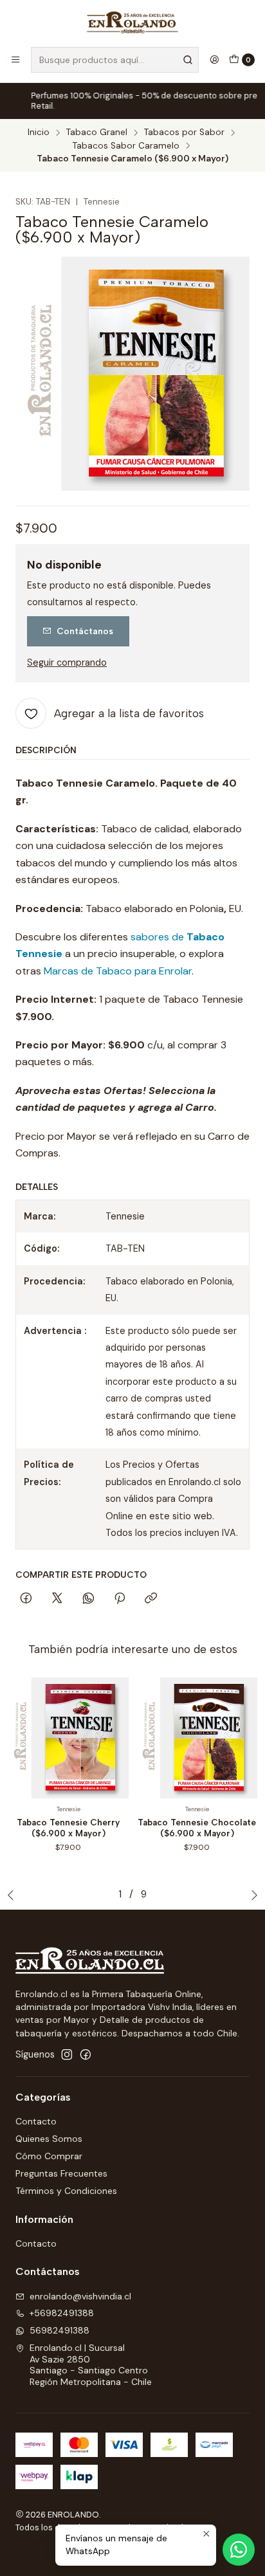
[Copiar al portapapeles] (151, 1599)
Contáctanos (85, 631)
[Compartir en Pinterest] (120, 1599)
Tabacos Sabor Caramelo (126, 146)
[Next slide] (251, 1895)
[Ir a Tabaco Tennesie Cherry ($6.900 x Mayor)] (68, 1738)
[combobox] (115, 60)
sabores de (159, 937)
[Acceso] (214, 60)
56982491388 (59, 2330)
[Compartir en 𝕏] (57, 1599)
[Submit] (188, 60)
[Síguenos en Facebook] (86, 2054)
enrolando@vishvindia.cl (80, 2296)
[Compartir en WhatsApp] (88, 1599)
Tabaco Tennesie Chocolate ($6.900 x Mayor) (197, 1828)
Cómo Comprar (49, 2156)
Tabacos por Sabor (184, 132)
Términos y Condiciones (66, 2191)
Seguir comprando (67, 662)
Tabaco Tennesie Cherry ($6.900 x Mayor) (68, 1828)
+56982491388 (62, 2313)
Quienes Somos (49, 2139)
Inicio (39, 132)
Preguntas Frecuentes (61, 2173)
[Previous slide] (14, 1895)
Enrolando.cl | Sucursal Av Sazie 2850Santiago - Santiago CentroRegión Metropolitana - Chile (91, 2365)
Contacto (36, 2121)
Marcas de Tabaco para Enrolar (118, 971)
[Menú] (15, 60)
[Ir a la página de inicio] (132, 23)
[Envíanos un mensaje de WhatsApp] (239, 2550)
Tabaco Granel (97, 132)
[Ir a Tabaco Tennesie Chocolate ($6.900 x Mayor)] (197, 1738)
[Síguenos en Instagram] (67, 2054)
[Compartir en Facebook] (26, 1599)
